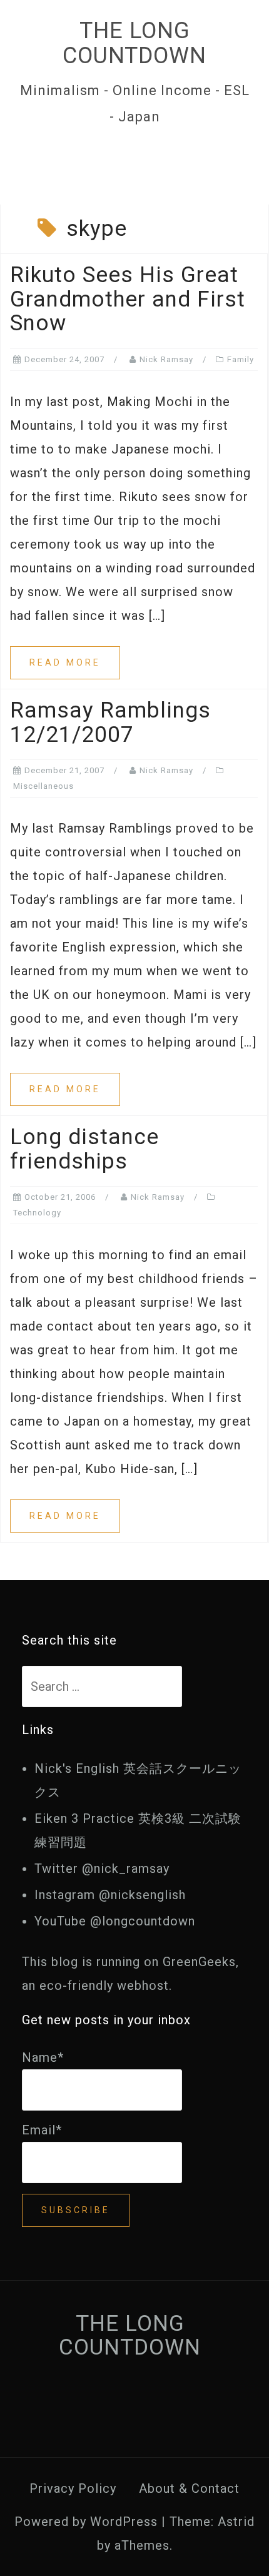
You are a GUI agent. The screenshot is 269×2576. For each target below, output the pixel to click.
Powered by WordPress (86, 2522)
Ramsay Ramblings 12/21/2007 (110, 723)
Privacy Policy (73, 2488)
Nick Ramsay (166, 359)
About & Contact (189, 2488)
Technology (37, 1213)
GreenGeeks (199, 1962)
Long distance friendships (84, 1149)
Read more (65, 662)
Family (241, 359)
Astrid (236, 2522)
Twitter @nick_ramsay (102, 1869)
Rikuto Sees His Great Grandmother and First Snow (128, 299)
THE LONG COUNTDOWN (134, 43)
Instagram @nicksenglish (110, 1895)
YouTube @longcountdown (115, 1921)
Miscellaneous (43, 786)
